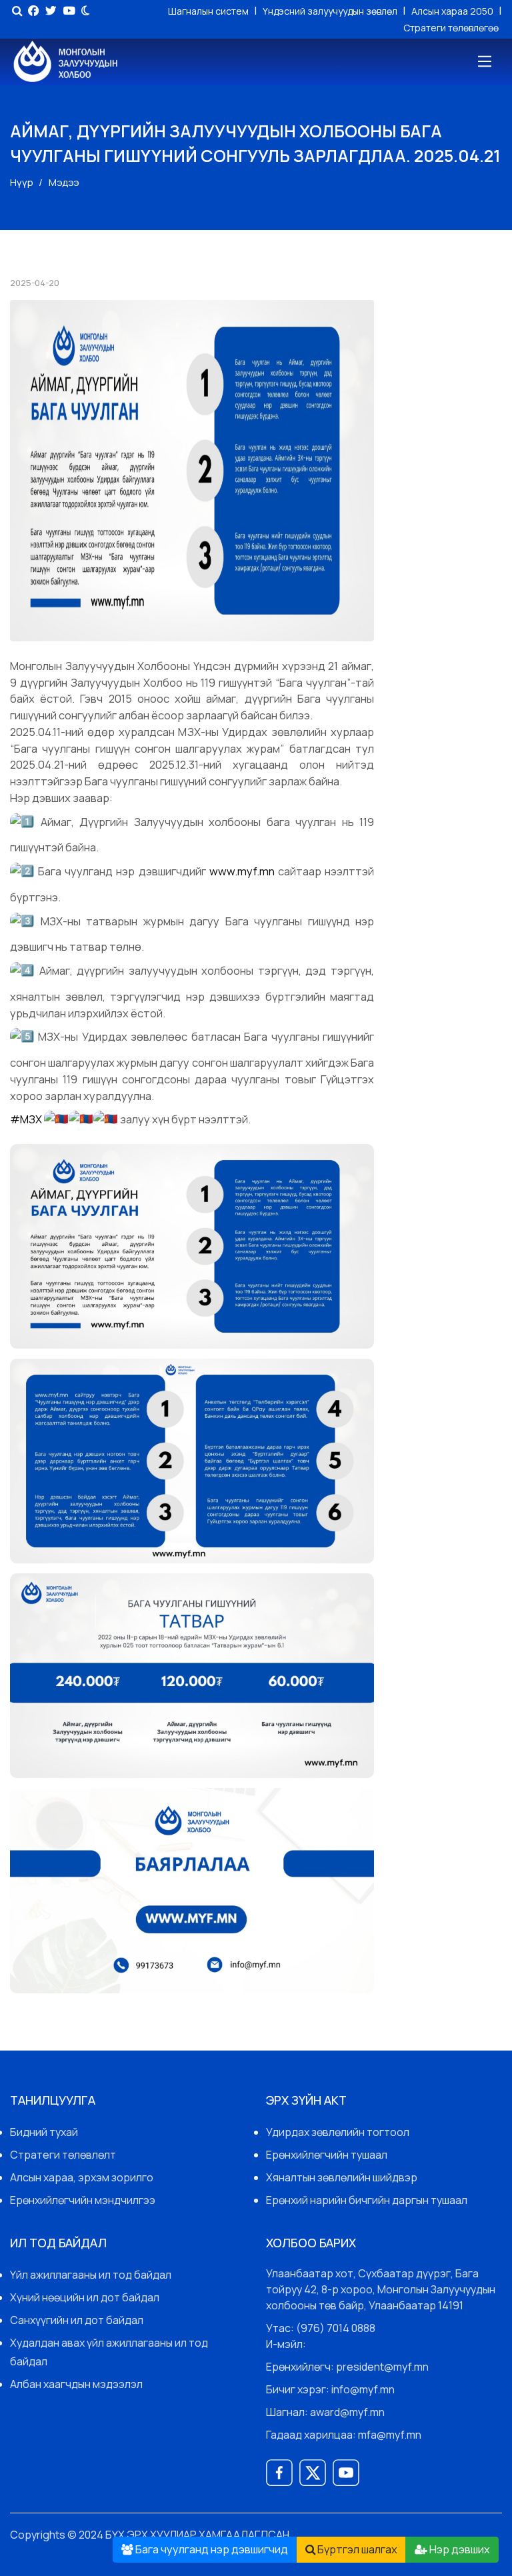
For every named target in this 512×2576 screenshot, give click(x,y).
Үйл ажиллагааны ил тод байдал (91, 2275)
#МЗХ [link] (26, 1120)
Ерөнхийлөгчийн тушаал (327, 2155)
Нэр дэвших (459, 2549)
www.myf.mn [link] (242, 871)
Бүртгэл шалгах (356, 2549)
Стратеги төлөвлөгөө (451, 28)
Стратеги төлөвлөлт (63, 2155)
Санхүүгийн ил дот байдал (77, 2320)
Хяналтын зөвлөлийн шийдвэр (342, 2177)
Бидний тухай (44, 2132)
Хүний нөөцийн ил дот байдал (85, 2297)
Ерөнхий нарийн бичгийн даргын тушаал (367, 2200)
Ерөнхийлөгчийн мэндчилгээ (83, 2200)
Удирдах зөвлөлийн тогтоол (338, 2132)
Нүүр (22, 182)
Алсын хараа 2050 (453, 11)
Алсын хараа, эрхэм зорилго (82, 2177)
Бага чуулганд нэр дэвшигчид (211, 2549)
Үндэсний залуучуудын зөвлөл (331, 11)
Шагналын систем (209, 11)
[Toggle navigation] (484, 62)
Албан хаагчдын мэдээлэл (76, 2384)
